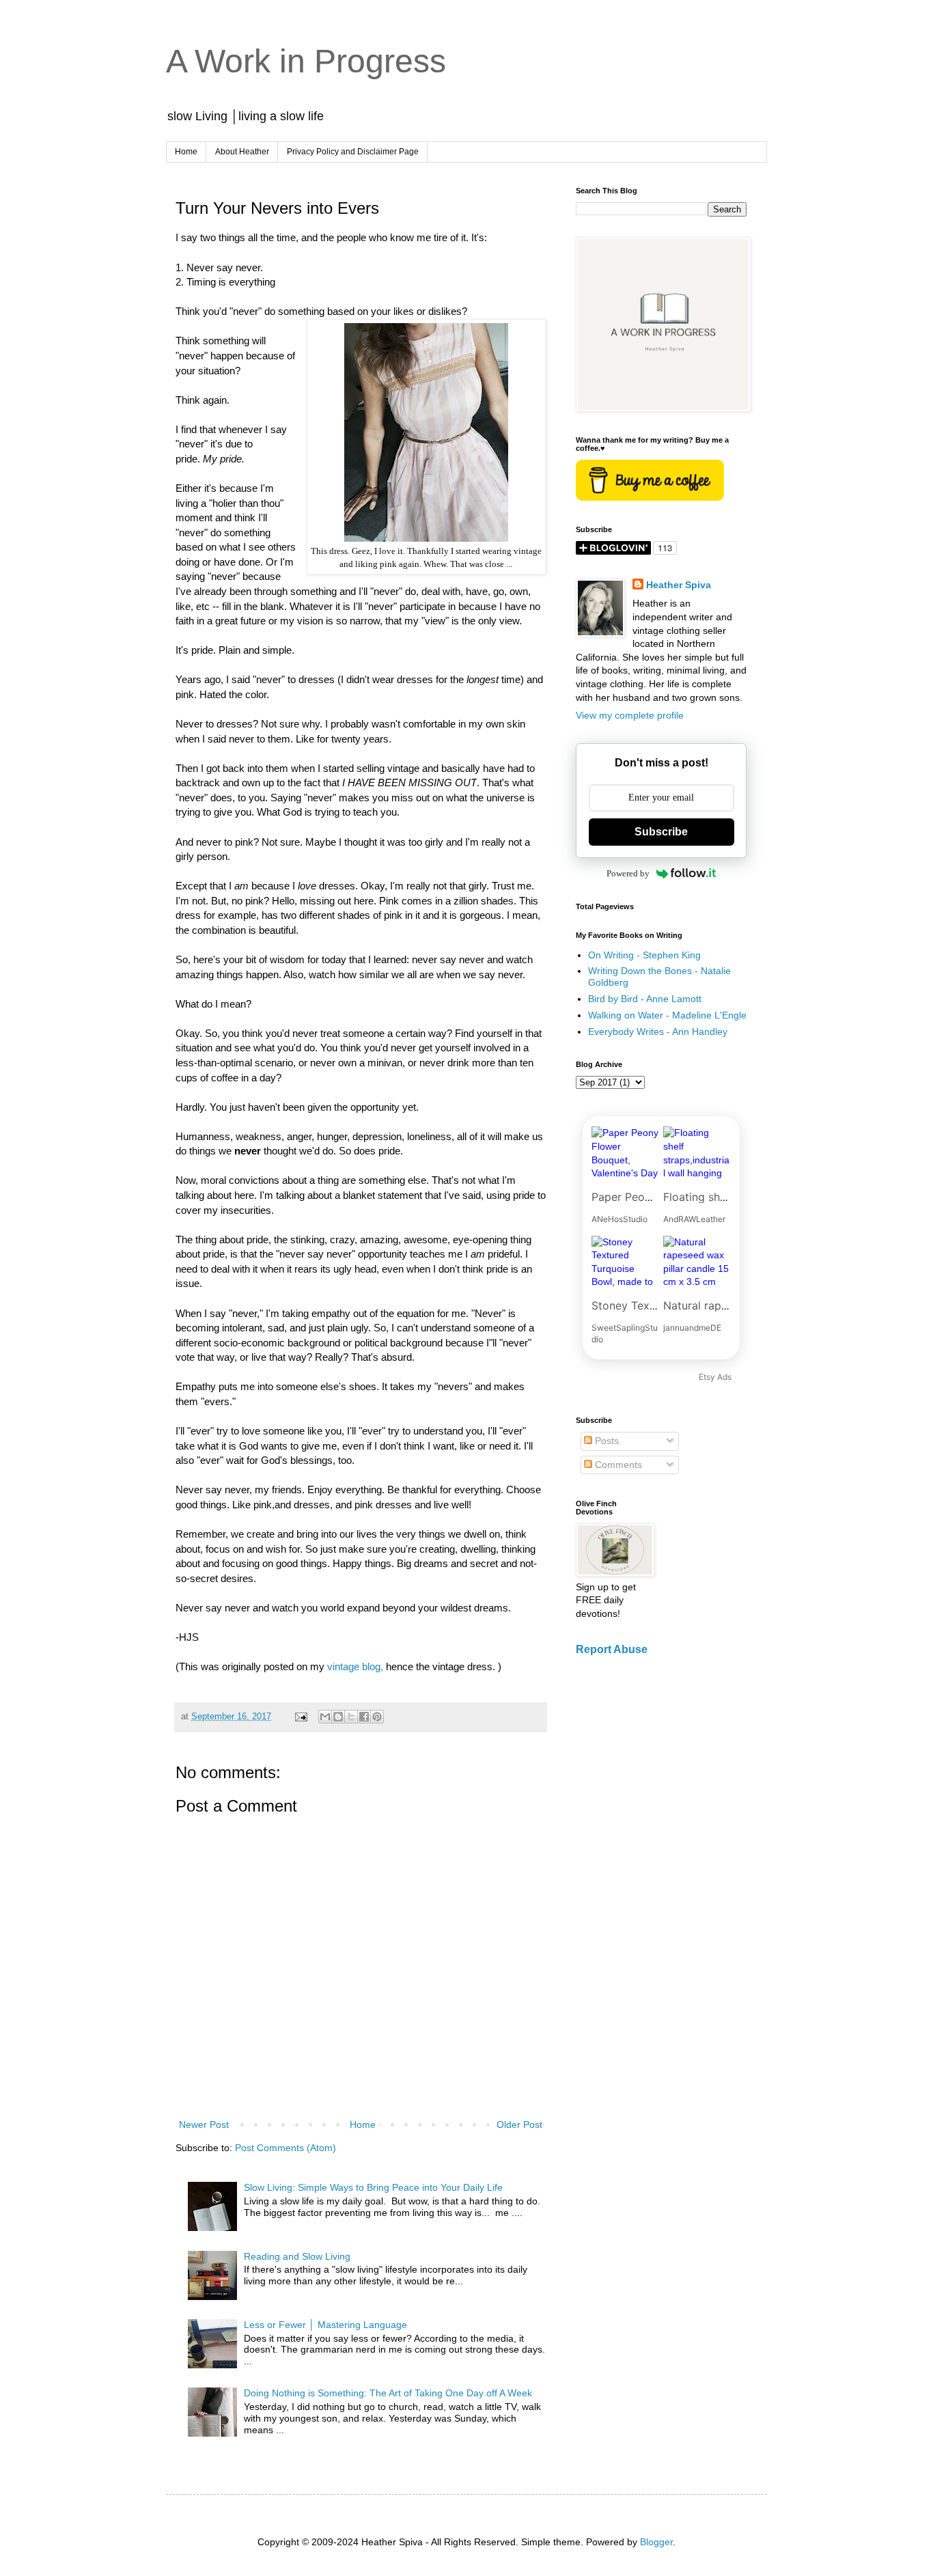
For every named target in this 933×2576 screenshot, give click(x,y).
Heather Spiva (679, 585)
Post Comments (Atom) (286, 2148)
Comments (617, 1465)
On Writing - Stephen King (644, 955)
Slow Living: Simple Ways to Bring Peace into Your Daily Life (373, 2187)
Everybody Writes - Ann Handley (658, 1031)
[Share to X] (351, 1717)
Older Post (519, 2124)
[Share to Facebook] (364, 1717)
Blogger (656, 2542)
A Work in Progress (306, 61)
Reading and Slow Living (297, 2256)
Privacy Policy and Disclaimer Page (353, 152)
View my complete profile (630, 715)
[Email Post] (301, 1717)
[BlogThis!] (338, 1717)
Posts (605, 1441)
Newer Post (204, 2124)
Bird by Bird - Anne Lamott (645, 999)
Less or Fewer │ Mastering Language (325, 2325)
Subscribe (661, 832)
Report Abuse (612, 1649)
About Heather (242, 152)
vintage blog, (355, 1666)
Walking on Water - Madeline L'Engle (667, 1015)
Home (186, 152)
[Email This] (325, 1717)
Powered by (628, 873)
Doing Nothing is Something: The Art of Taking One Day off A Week (388, 2393)
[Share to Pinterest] (377, 1717)
